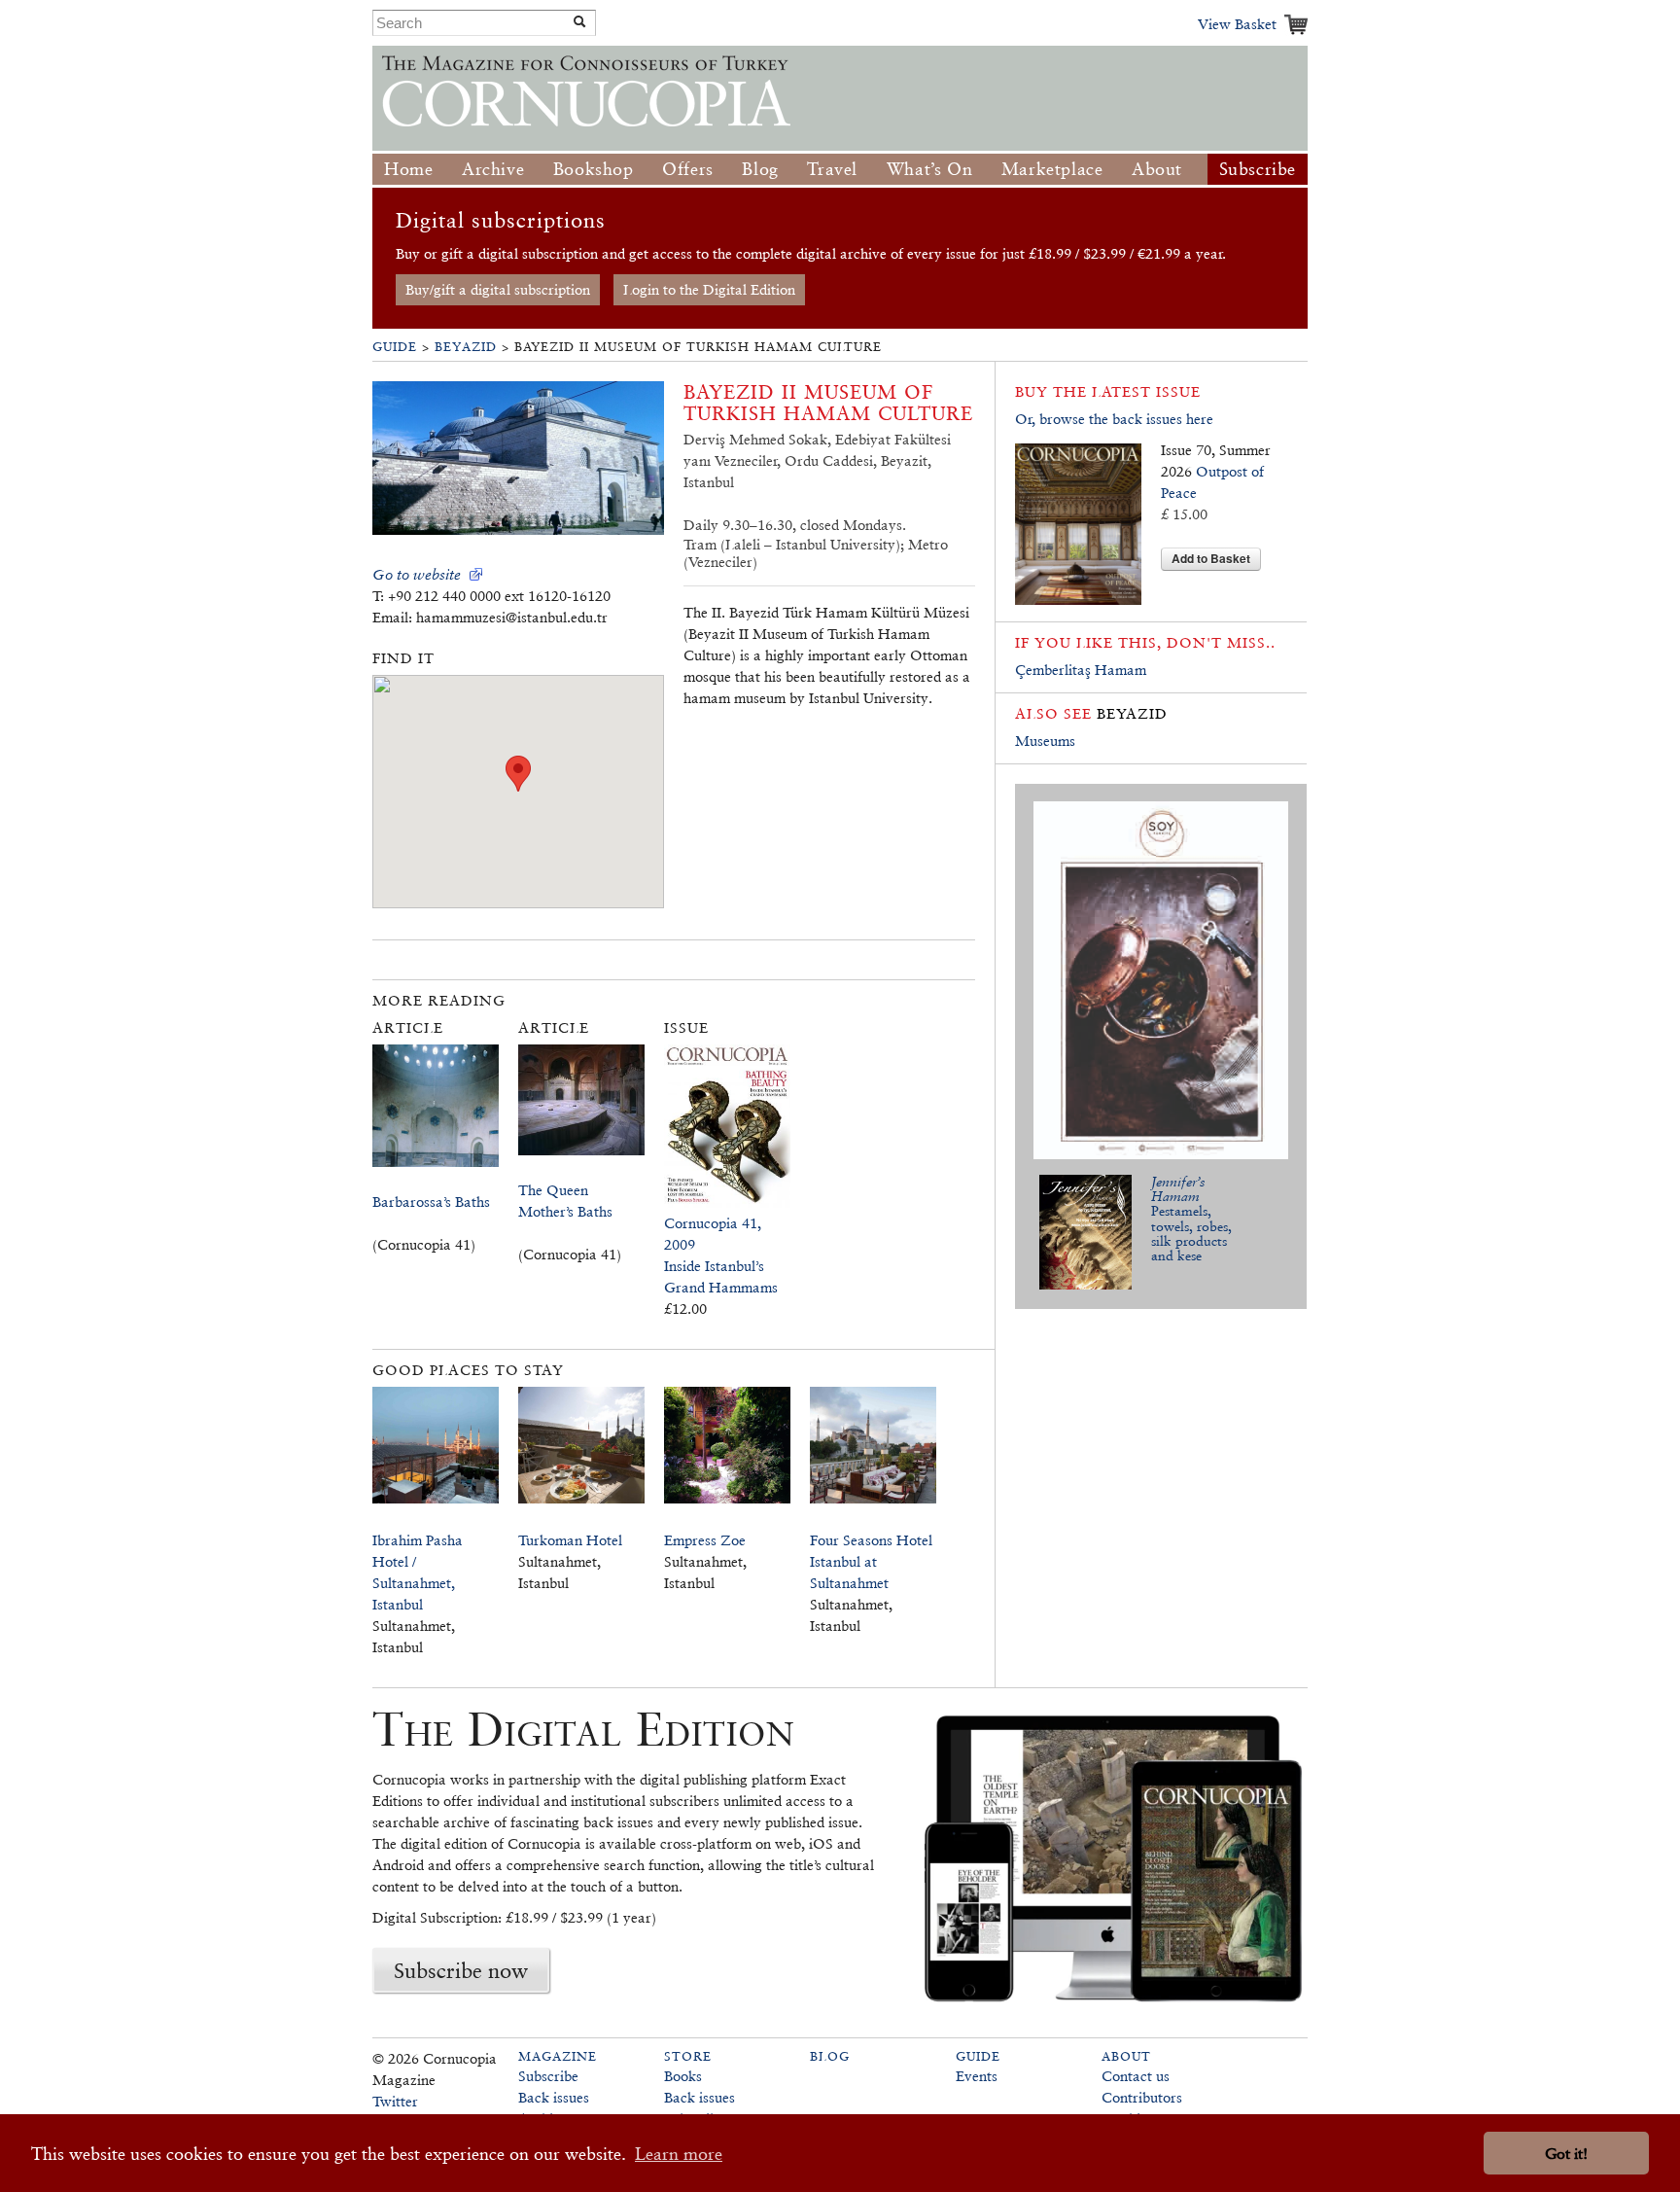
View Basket (1237, 24)
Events (977, 2076)
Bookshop (594, 169)
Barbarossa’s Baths (431, 1202)
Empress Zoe (705, 1540)
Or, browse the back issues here (1114, 419)
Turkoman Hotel (570, 1540)
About (1157, 169)
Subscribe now (461, 1970)
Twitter (395, 2101)
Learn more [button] (679, 2154)
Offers (688, 169)
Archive (493, 169)
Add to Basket (1211, 558)
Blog (760, 169)
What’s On (929, 169)
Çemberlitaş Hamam (1081, 670)
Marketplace (1052, 169)
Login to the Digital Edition (709, 289)
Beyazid (466, 347)
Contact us (1136, 2076)
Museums (1045, 741)
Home (408, 169)
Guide (395, 347)
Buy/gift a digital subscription (498, 289)
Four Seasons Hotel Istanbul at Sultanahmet (871, 1561)
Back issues (554, 2097)
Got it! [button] (1566, 2154)
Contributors (1142, 2097)
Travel (832, 169)
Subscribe (1258, 169)
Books (683, 2076)
